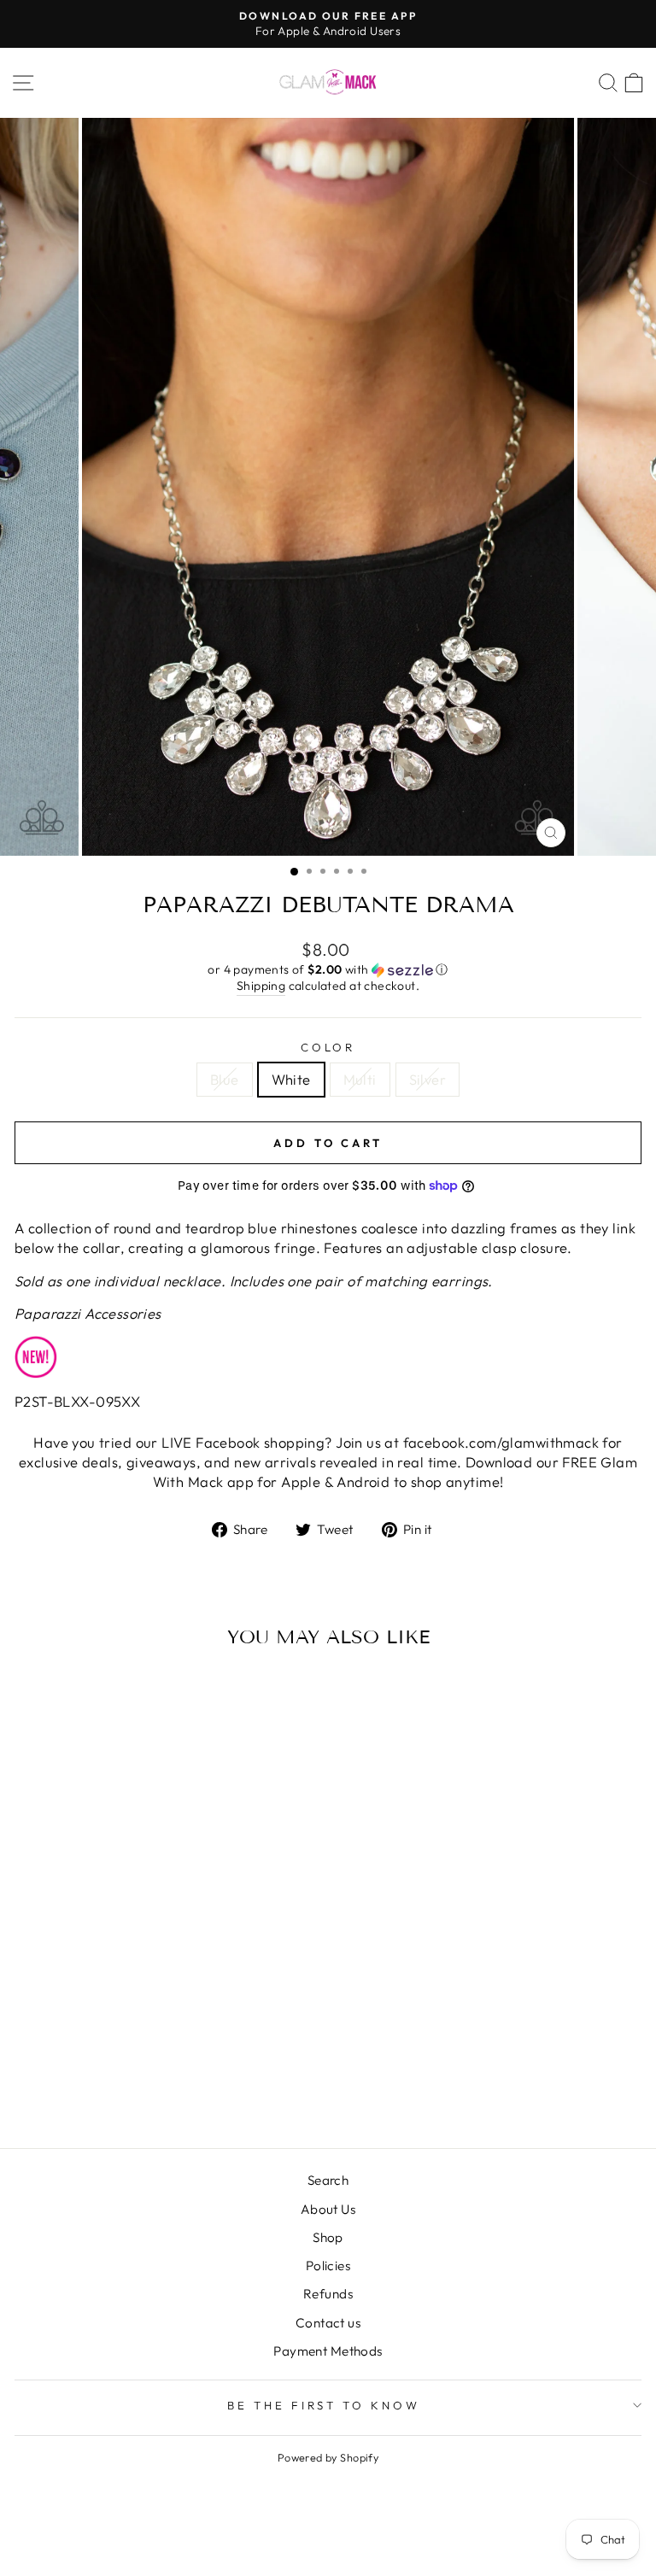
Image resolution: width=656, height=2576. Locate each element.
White (291, 1079)
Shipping (261, 986)
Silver (428, 1079)
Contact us (328, 2323)
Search (328, 2180)
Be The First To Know (324, 2405)
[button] (328, 970)
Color (328, 1047)
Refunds (328, 2294)
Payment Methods (328, 2351)
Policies (328, 2266)
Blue (225, 1079)
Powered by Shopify (328, 2457)
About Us (328, 2209)
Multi (360, 1079)
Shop (328, 2237)
